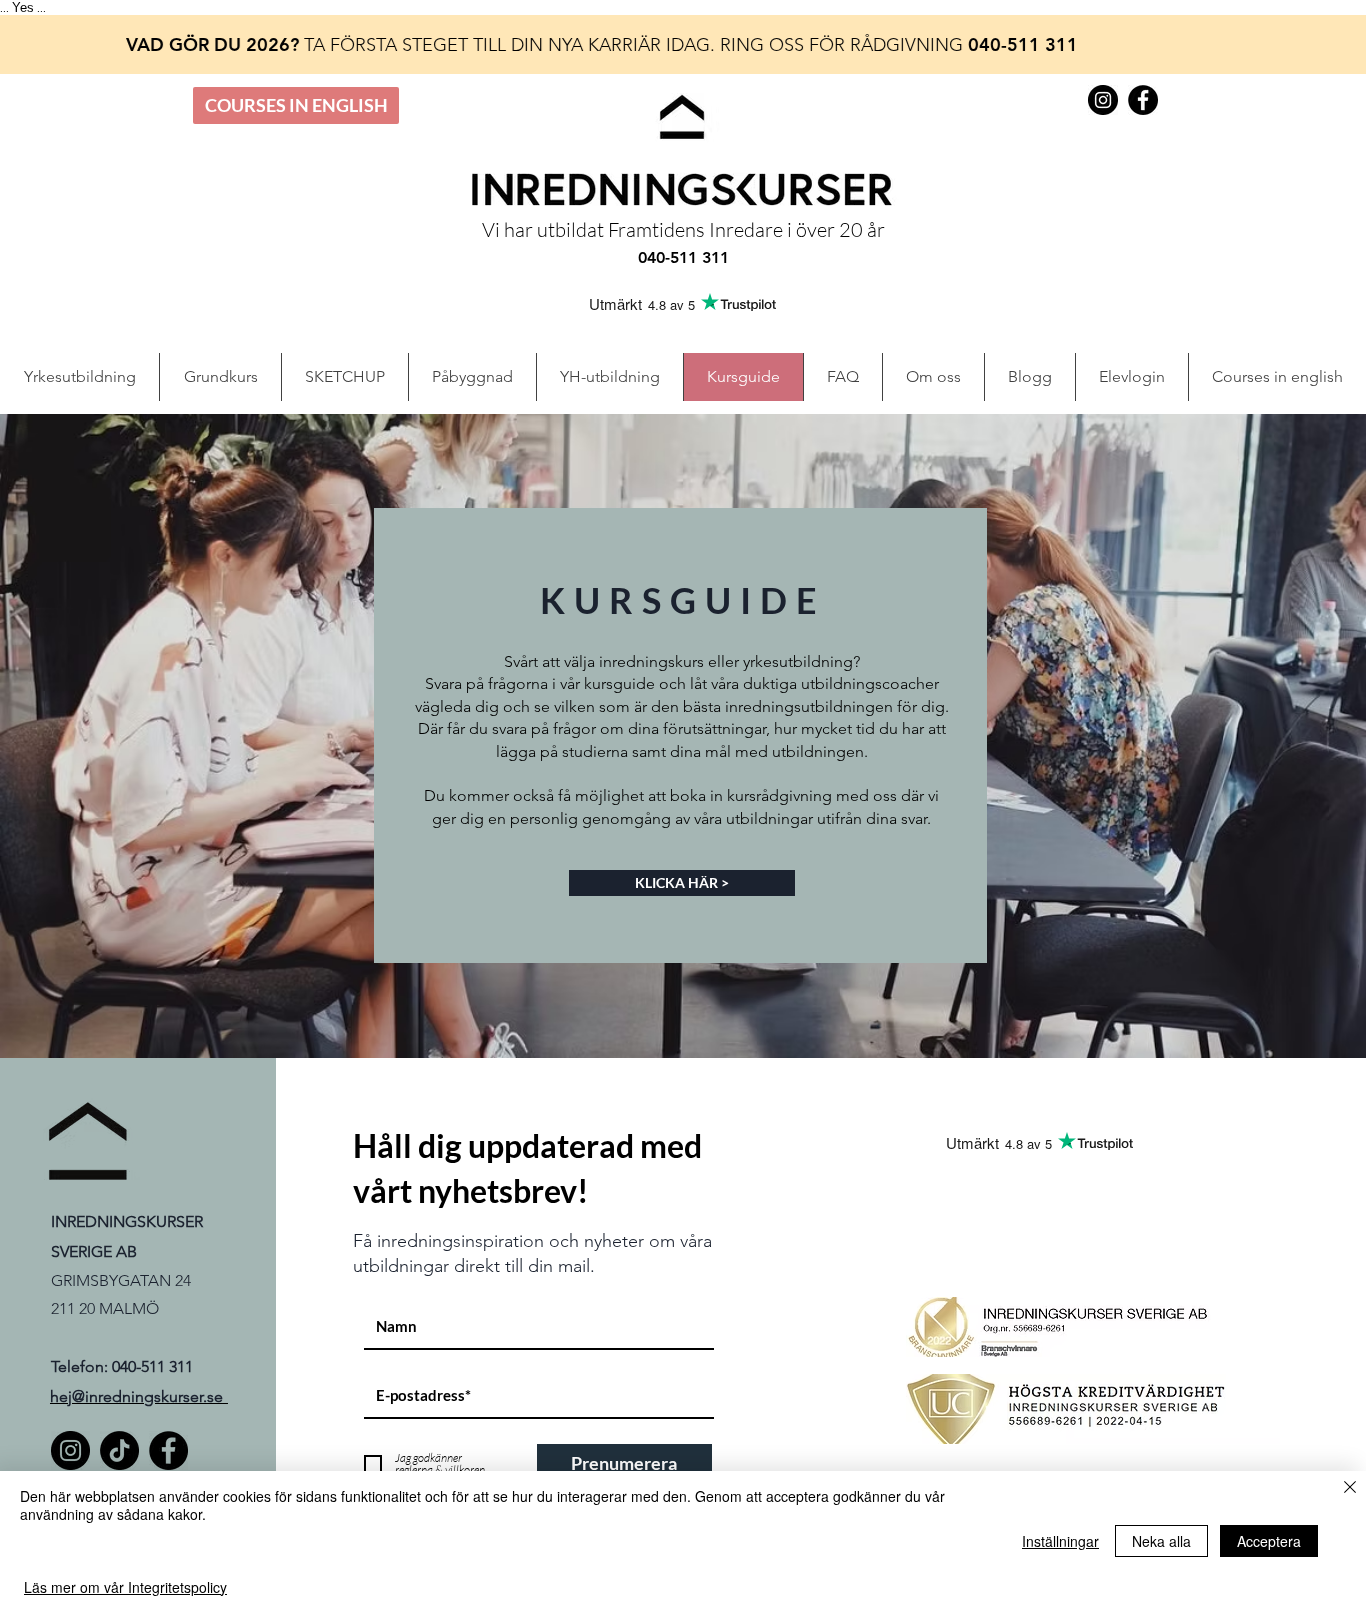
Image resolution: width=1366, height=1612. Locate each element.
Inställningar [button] (1060, 1541)
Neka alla (1161, 1541)
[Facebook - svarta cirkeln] (1143, 100)
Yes (23, 7)
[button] (1131, 377)
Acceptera (1269, 1541)
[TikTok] (119, 1450)
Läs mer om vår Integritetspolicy (125, 1587)
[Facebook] (168, 1450)
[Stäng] (1350, 1488)
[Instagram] (70, 1450)
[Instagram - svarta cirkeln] (1103, 100)
